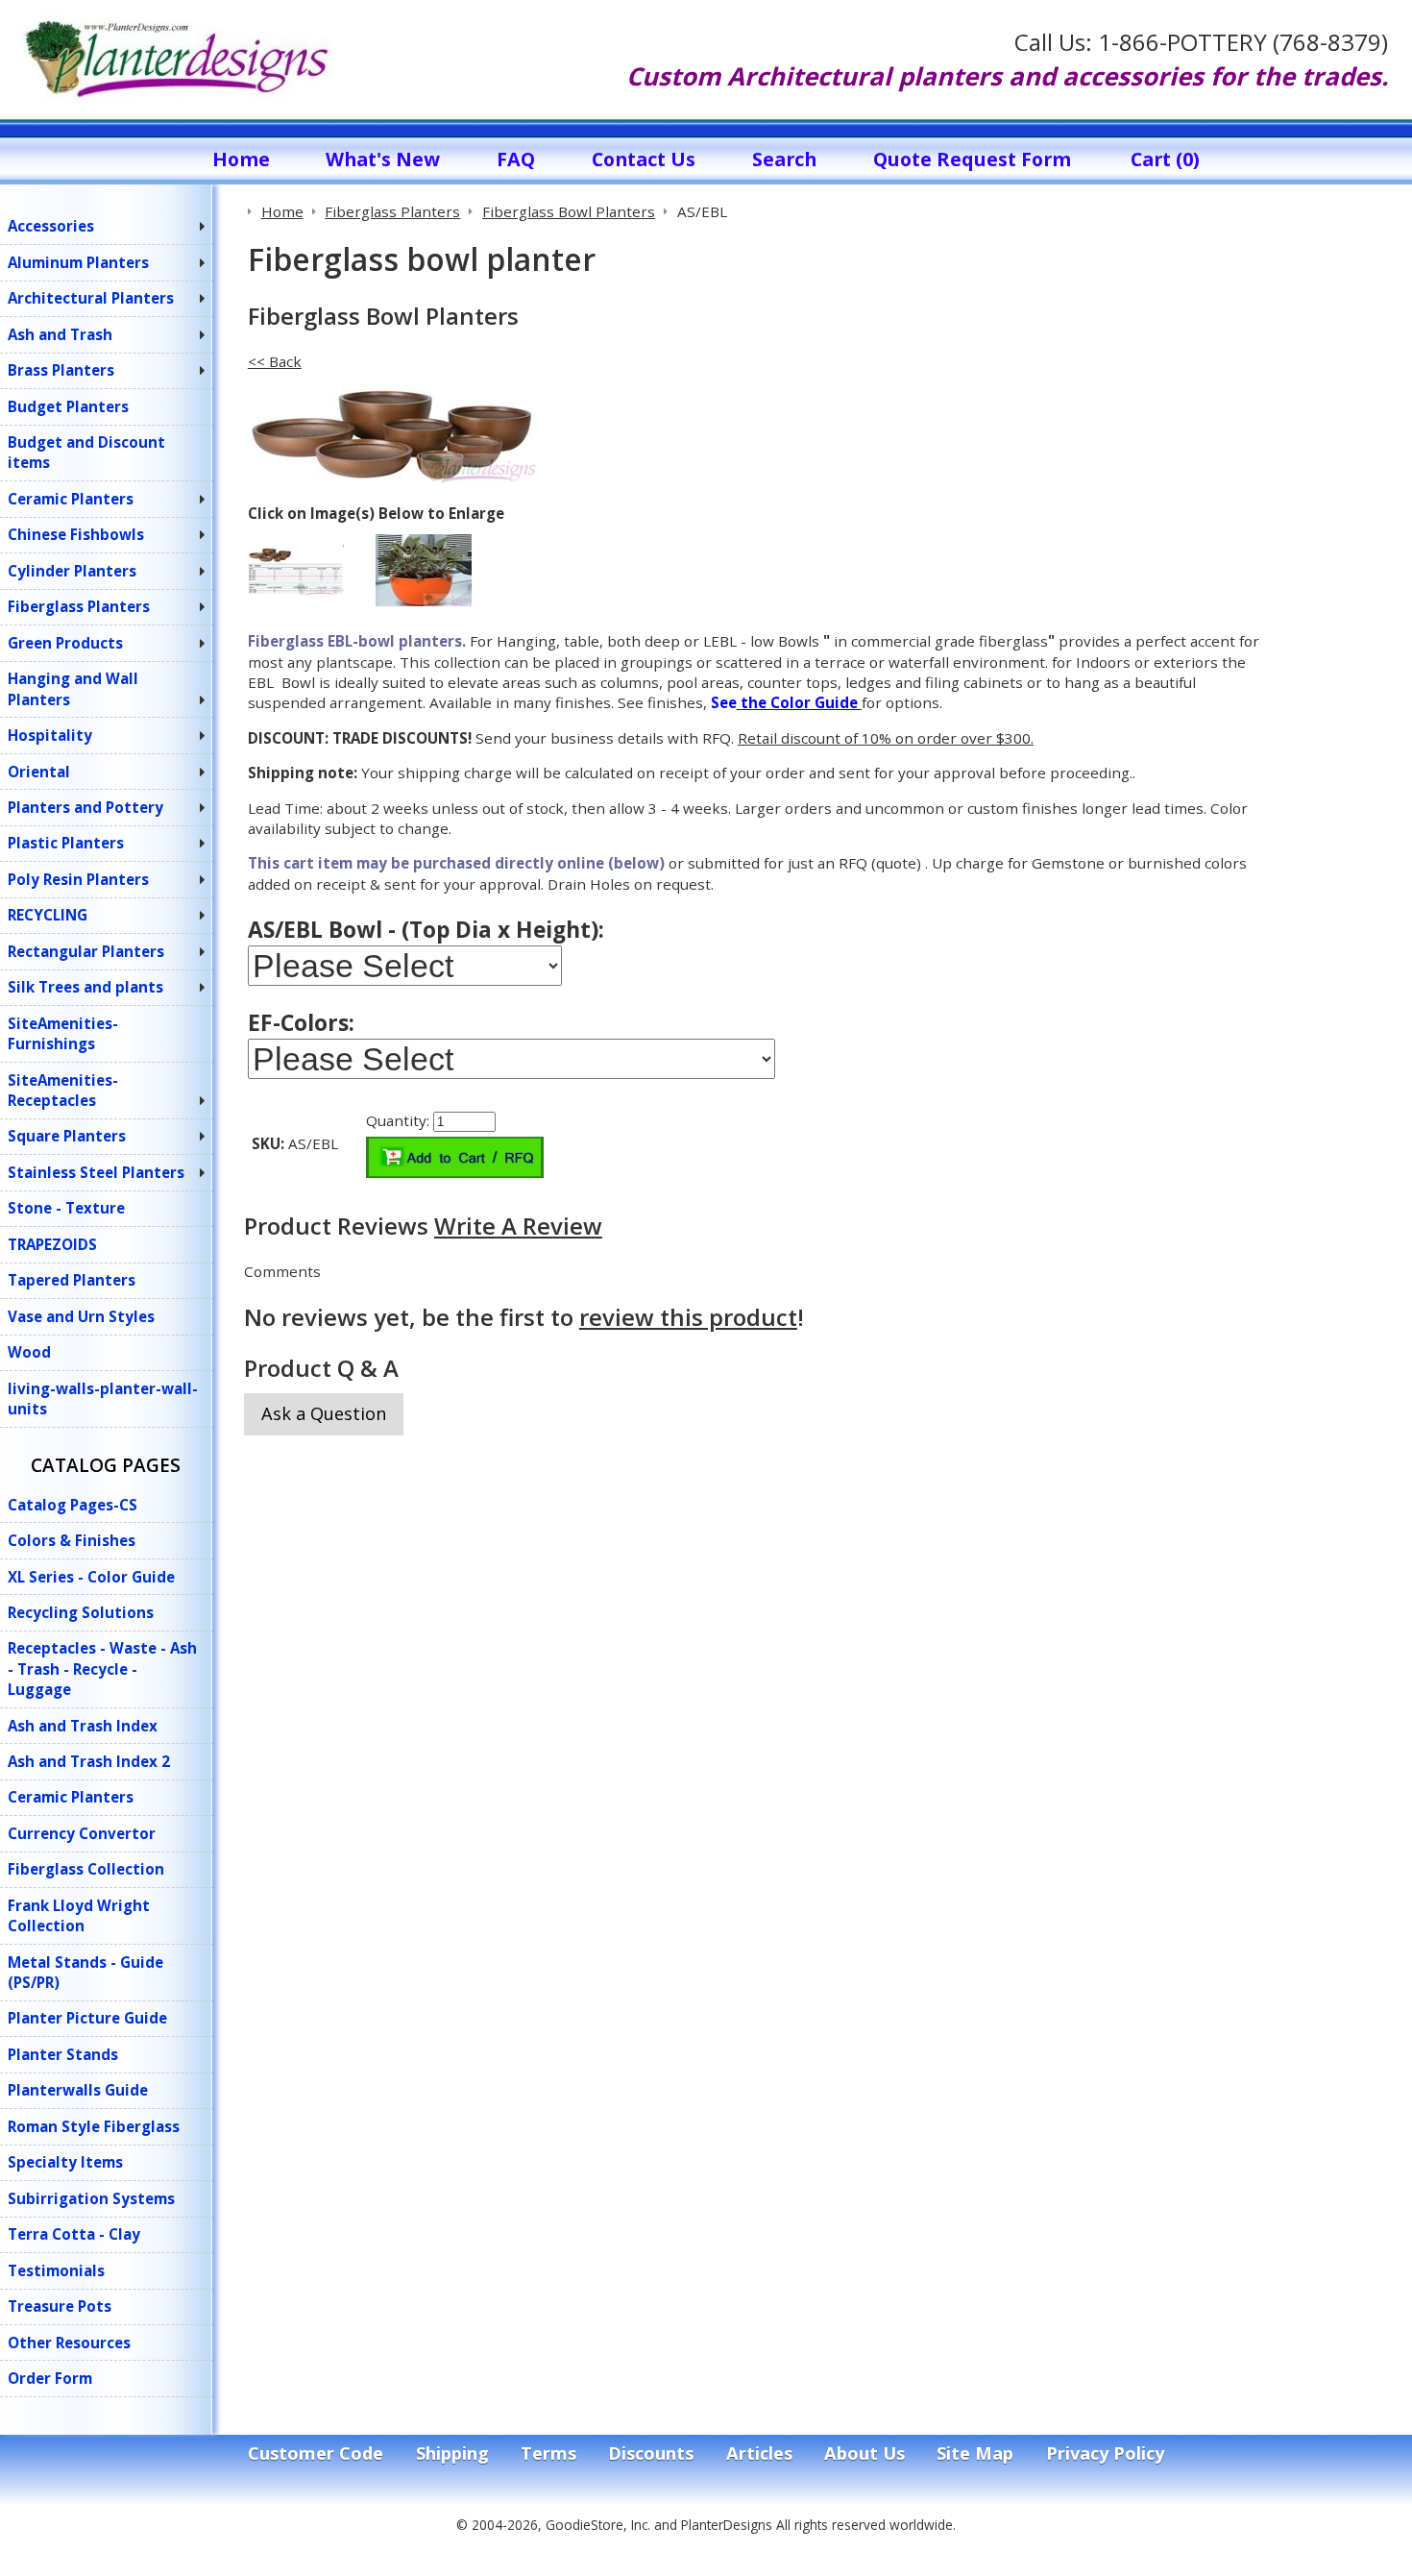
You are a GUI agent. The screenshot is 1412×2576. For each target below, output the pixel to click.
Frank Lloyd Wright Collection (79, 1915)
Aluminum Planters (78, 262)
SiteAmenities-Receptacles (63, 1090)
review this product (688, 1317)
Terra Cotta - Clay (74, 2234)
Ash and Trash (60, 334)
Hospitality (50, 735)
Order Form (50, 2378)
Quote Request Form (972, 159)
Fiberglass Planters (79, 606)
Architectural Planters (91, 298)
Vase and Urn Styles (81, 1316)
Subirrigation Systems (91, 2198)
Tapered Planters (72, 1280)
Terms (548, 2453)
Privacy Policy (1105, 2453)
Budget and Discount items (86, 452)
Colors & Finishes (72, 1540)
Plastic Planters (66, 843)
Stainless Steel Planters (96, 1172)
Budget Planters (68, 406)
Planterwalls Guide (78, 2090)
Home (241, 159)
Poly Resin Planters (78, 879)
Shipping (452, 2453)
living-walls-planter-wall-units (103, 1398)
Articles (759, 2453)
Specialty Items (65, 2162)
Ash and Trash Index (83, 1726)
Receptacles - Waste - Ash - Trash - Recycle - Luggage (102, 1668)
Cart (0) (1165, 159)
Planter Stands (63, 2054)
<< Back (275, 361)
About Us (864, 2453)
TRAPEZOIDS (52, 1244)
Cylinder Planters (72, 571)
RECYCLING (48, 915)
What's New (383, 159)
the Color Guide (799, 702)
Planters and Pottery (85, 807)
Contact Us (644, 159)
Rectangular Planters (86, 951)
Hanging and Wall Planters (73, 688)
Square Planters (67, 1136)
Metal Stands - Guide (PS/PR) (85, 1972)
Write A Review (518, 1226)
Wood (29, 1352)
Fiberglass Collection (86, 1869)
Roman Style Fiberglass (94, 2126)
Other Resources (69, 2343)
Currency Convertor (82, 1833)
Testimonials (56, 2270)
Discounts (651, 2453)
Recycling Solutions (81, 1612)
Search (784, 159)
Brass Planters (61, 370)
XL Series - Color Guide (91, 1577)
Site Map (975, 2453)
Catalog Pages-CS (73, 1505)
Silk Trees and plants (85, 987)
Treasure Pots (60, 2306)
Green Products (65, 643)
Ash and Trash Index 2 (89, 1761)
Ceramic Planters (71, 499)
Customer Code (316, 2453)
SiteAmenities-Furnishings (63, 1033)
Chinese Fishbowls (76, 534)
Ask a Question (324, 1413)
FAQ (516, 159)
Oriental (39, 772)
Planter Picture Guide (87, 2018)
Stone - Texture (66, 1208)
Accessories (51, 226)
